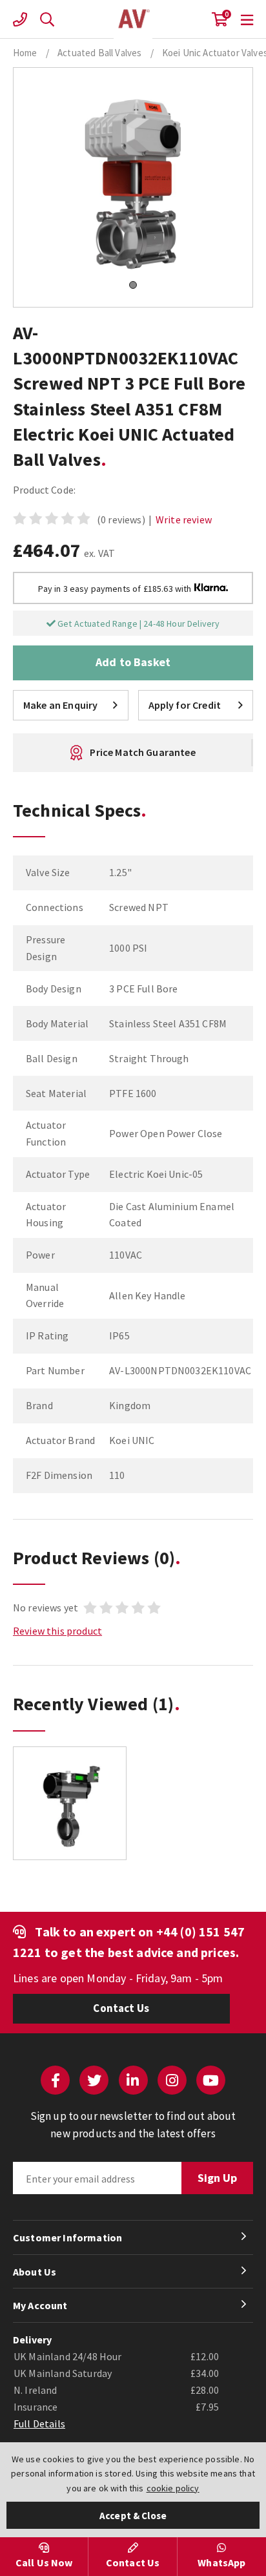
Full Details (39, 2424)
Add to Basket (133, 662)
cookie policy (173, 2488)
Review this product (57, 1631)
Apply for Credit (185, 705)
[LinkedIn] (133, 2080)
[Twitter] (94, 2080)
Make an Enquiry (60, 705)
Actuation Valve (133, 19)
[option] (70, 1810)
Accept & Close (133, 2516)
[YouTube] (211, 2080)
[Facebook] (55, 2080)
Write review (184, 519)
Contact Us (121, 2008)
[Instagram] (172, 2080)
